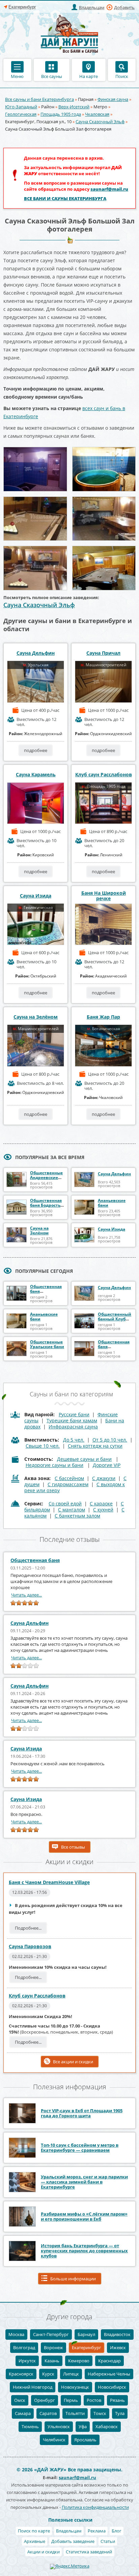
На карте (89, 76)
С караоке (101, 1504)
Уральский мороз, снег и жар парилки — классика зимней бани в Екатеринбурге (84, 2182)
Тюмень (30, 2426)
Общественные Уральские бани (47, 1344)
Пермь (71, 2400)
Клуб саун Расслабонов (104, 775)
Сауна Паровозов (30, 1946)
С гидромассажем (68, 1484)
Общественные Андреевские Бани (46, 1177)
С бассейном (69, 1478)
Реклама (97, 2531)
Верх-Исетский (74, 107)
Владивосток (117, 2334)
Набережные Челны (109, 2374)
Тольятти (75, 2413)
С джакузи (104, 1478)
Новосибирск (112, 2387)
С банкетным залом (77, 1516)
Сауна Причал (103, 653)
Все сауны (52, 76)
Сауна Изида (36, 896)
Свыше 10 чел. (43, 1446)
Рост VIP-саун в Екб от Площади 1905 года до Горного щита (82, 2113)
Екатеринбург (87, 2347)
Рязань (117, 2400)
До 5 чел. (74, 1440)
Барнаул (86, 2334)
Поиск (122, 76)
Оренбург (45, 2400)
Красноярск (21, 2374)
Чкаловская (97, 114)
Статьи (108, 2541)
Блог (117, 2531)
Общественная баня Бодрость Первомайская (46, 1205)
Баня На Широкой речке (104, 896)
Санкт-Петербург (51, 2334)
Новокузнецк (75, 2387)
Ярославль (85, 2440)
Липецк (71, 2374)
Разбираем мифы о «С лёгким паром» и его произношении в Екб (84, 2216)
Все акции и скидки (73, 2062)
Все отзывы (73, 1847)
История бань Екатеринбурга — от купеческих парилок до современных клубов (84, 2251)
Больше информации (73, 2279)
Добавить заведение (73, 2541)
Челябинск (54, 2440)
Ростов (94, 2400)
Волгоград (24, 2347)
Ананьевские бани (112, 1203)
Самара (23, 2413)
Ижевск (118, 2347)
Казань (52, 2361)
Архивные (35, 2541)
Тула (120, 2413)
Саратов (48, 2413)
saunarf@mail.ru (109, 189)
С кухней (103, 1510)
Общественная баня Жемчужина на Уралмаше (114, 1349)
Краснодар (109, 2361)
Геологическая (21, 114)
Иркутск (27, 2361)
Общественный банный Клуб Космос (115, 1319)
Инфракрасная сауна (73, 1427)
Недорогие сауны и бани (54, 1465)
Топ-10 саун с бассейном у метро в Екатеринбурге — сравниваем (80, 2148)
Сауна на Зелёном (36, 1017)
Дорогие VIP (107, 1465)
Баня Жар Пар (103, 1017)
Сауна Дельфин (36, 653)
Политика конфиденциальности (95, 2507)
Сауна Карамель (36, 775)
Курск (48, 2374)
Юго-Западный (21, 107)
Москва (16, 2334)
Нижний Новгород (33, 2387)
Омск (20, 2400)
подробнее (36, 750)
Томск (100, 2413)
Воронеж (53, 2347)
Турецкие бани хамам (72, 1420)
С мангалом (72, 1510)
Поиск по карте (34, 2531)
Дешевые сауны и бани (84, 1459)
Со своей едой (65, 1504)
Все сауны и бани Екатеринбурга (39, 99)
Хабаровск (107, 2426)
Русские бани (74, 1414)
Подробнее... (28, 1928)
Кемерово (79, 2361)
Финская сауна (113, 99)
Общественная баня (35, 1560)
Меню (17, 76)
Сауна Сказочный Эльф (100, 122)
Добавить (124, 7)
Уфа (83, 2426)
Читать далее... (26, 1595)
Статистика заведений (89, 2552)
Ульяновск (59, 2426)
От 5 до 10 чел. (110, 1440)
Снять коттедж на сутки (95, 1446)
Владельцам (92, 7)
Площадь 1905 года (61, 114)
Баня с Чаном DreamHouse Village (49, 1882)
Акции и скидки (44, 2552)
